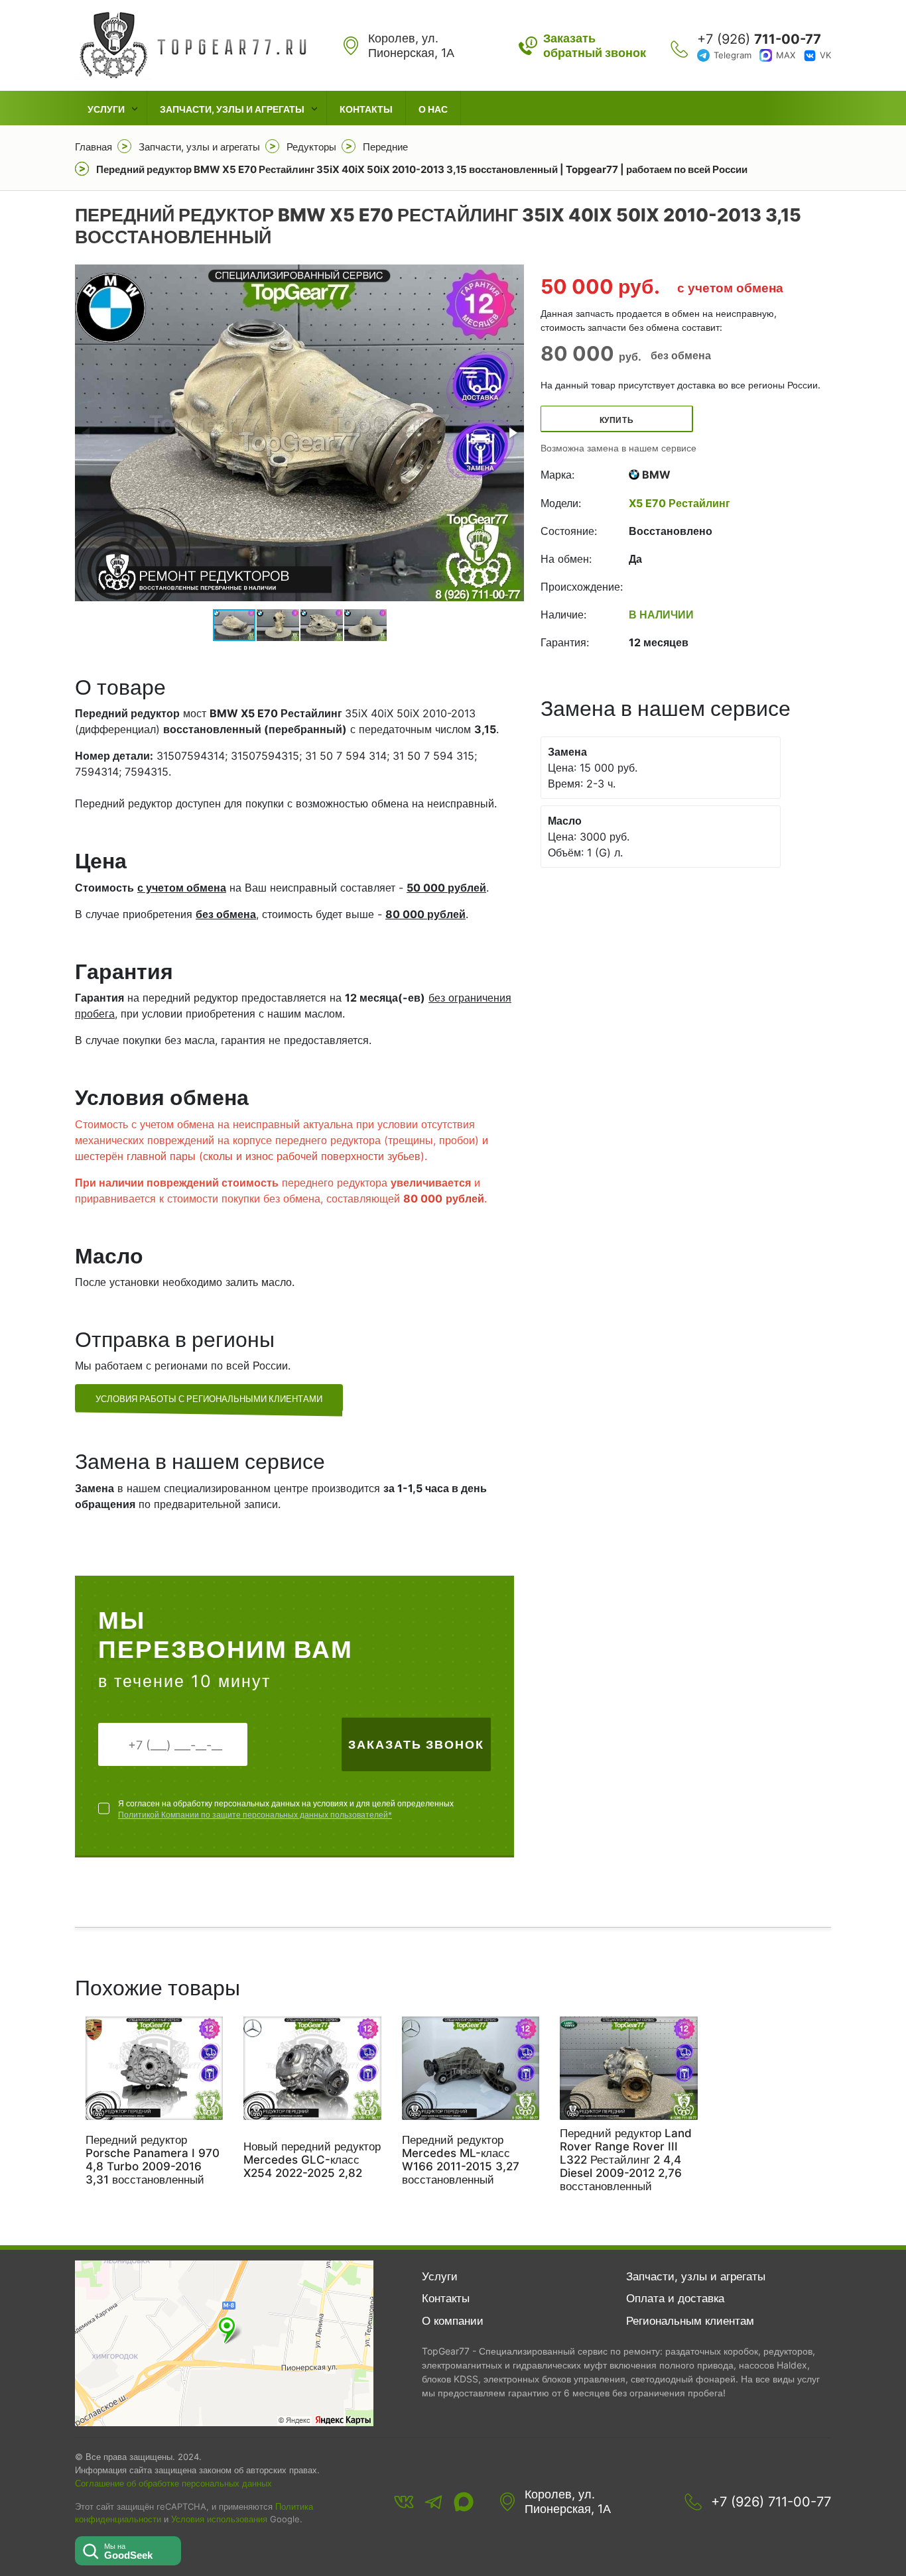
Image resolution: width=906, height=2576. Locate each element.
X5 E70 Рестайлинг (679, 503)
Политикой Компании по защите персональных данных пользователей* (255, 1815)
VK (825, 55)
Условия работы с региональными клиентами (209, 1399)
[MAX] (464, 2502)
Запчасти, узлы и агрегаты (232, 109)
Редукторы (311, 147)
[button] (512, 433)
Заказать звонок (416, 1744)
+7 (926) (759, 39)
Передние (385, 147)
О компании (453, 2321)
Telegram (733, 55)
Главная (94, 147)
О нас (433, 109)
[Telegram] (434, 2502)
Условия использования (219, 2519)
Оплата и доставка (675, 2298)
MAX (786, 55)
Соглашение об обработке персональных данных (173, 2483)
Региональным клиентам (690, 2321)
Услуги (106, 109)
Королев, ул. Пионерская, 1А (568, 2501)
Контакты (366, 109)
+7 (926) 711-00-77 (771, 2502)
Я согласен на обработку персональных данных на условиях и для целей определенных (286, 1809)
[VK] (404, 2502)
